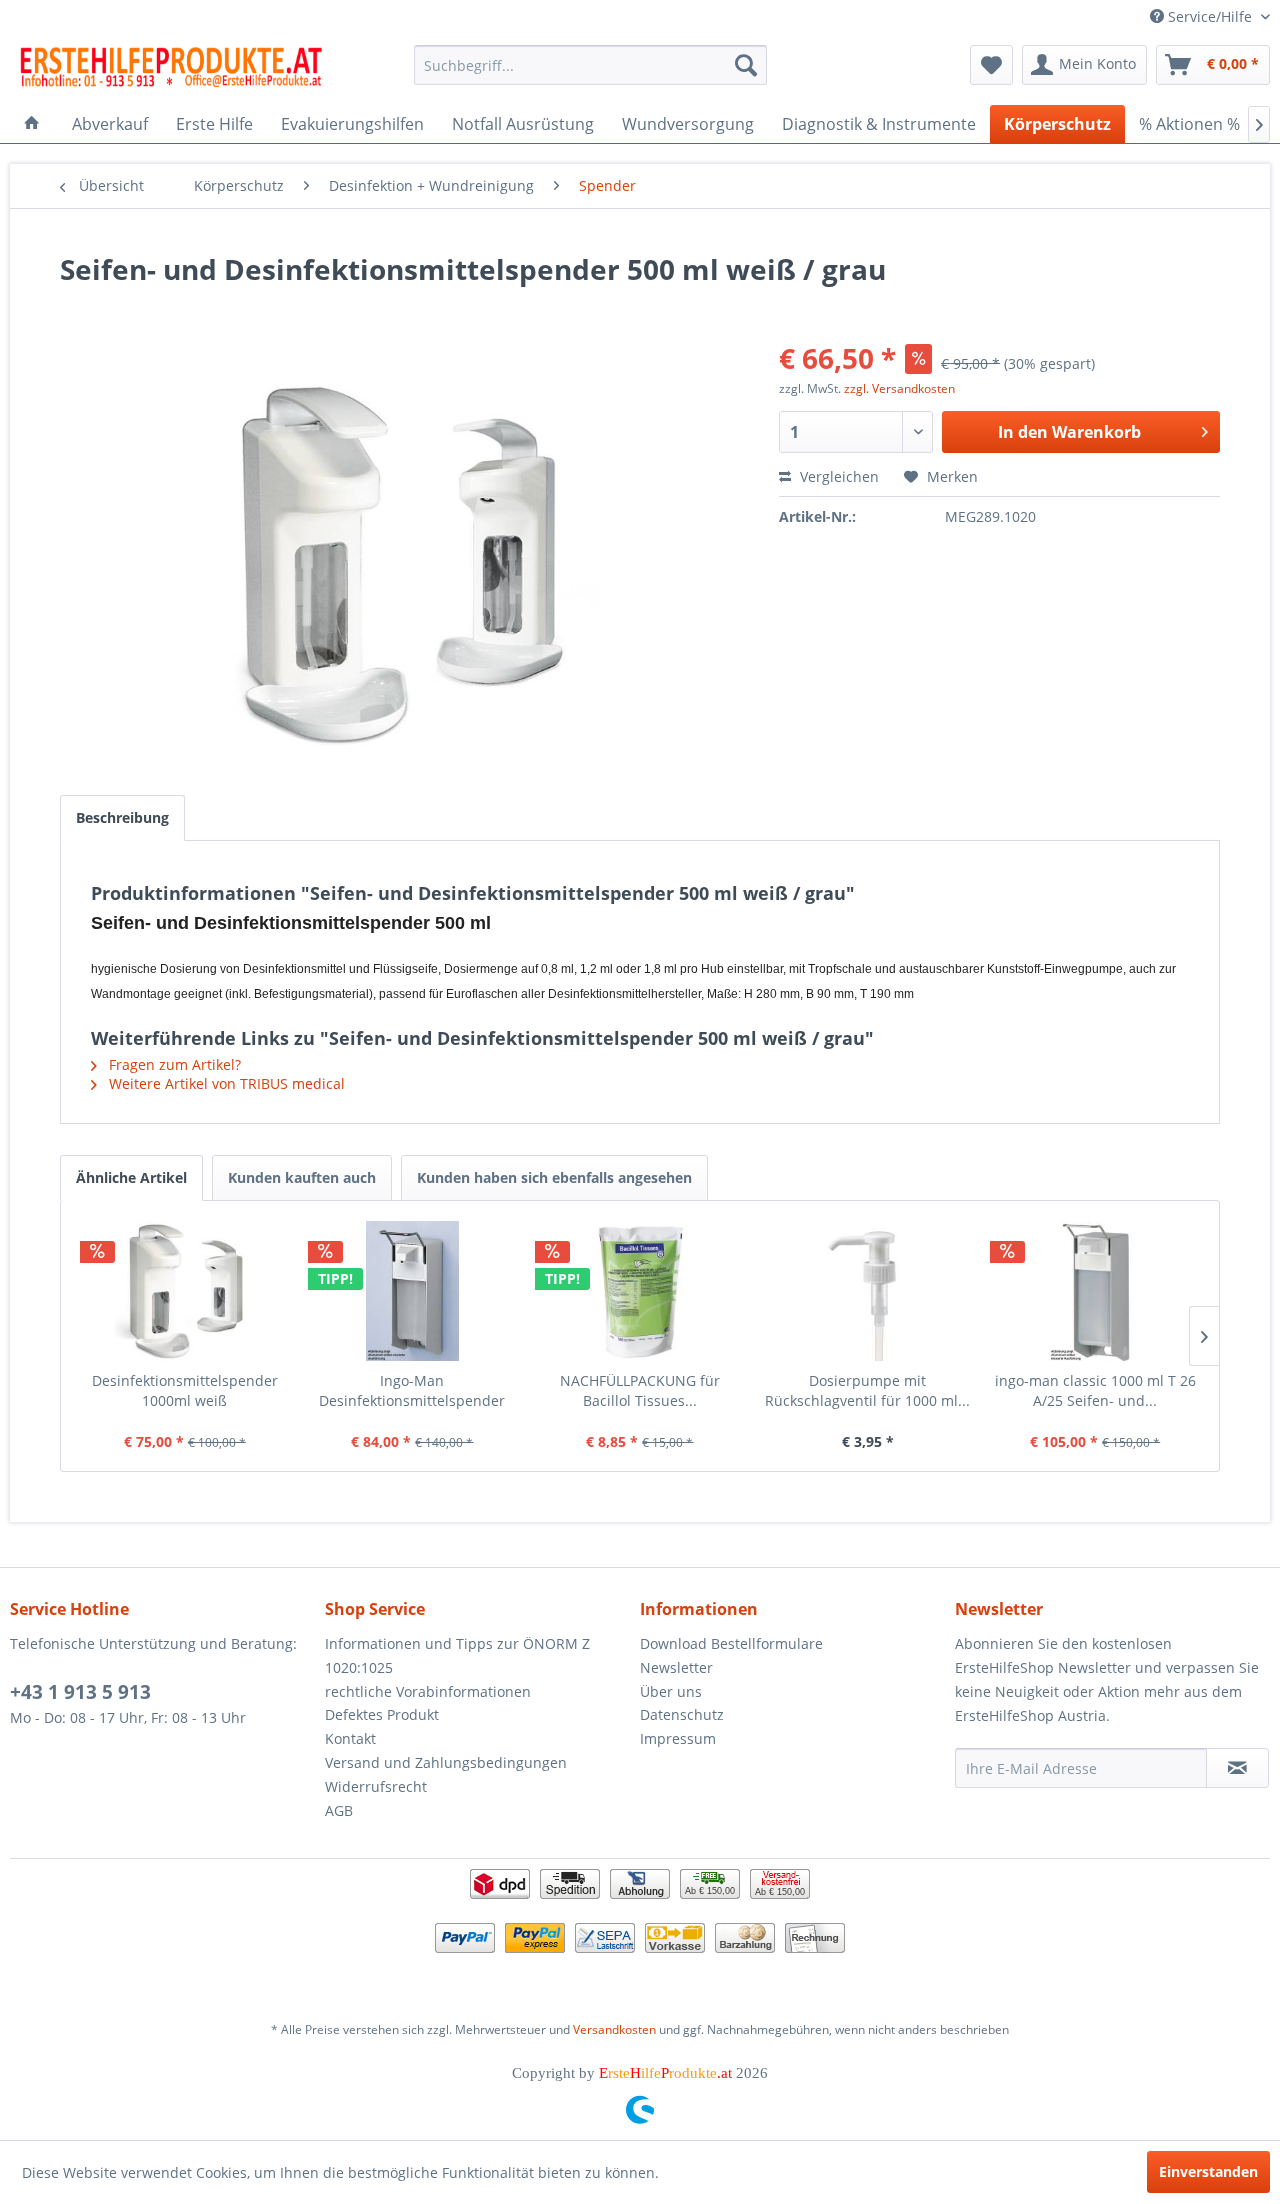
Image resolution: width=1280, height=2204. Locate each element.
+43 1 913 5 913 (80, 1692)
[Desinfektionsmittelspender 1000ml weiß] (185, 1291)
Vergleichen (837, 476)
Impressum (678, 1738)
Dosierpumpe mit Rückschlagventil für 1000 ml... (867, 1390)
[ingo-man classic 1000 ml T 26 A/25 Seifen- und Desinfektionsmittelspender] (1095, 1291)
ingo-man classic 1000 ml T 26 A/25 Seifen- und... (1095, 1390)
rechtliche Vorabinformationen (428, 1691)
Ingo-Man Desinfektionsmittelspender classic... (412, 1391)
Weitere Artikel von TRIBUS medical (225, 1083)
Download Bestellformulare (731, 1643)
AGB (339, 1810)
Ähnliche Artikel (131, 1177)
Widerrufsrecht (376, 1786)
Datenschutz (682, 1714)
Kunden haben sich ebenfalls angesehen (554, 1177)
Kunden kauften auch (302, 1177)
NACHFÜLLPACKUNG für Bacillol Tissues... (640, 1390)
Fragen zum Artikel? (173, 1064)
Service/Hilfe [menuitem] (1210, 16)
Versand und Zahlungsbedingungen (446, 1762)
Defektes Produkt (382, 1714)
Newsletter (676, 1667)
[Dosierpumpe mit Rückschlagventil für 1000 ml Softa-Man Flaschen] (868, 1291)
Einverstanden (1208, 2171)
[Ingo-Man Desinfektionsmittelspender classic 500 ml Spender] (413, 1291)
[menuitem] (590, 65)
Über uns (671, 1691)
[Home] (32, 124)
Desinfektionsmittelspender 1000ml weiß (185, 1390)
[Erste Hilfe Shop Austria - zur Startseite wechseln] (171, 70)
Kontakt (350, 1738)
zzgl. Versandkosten (899, 388)
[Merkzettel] (991, 65)
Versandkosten (614, 2029)
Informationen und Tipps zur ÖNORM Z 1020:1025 (457, 1655)
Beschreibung (122, 817)
